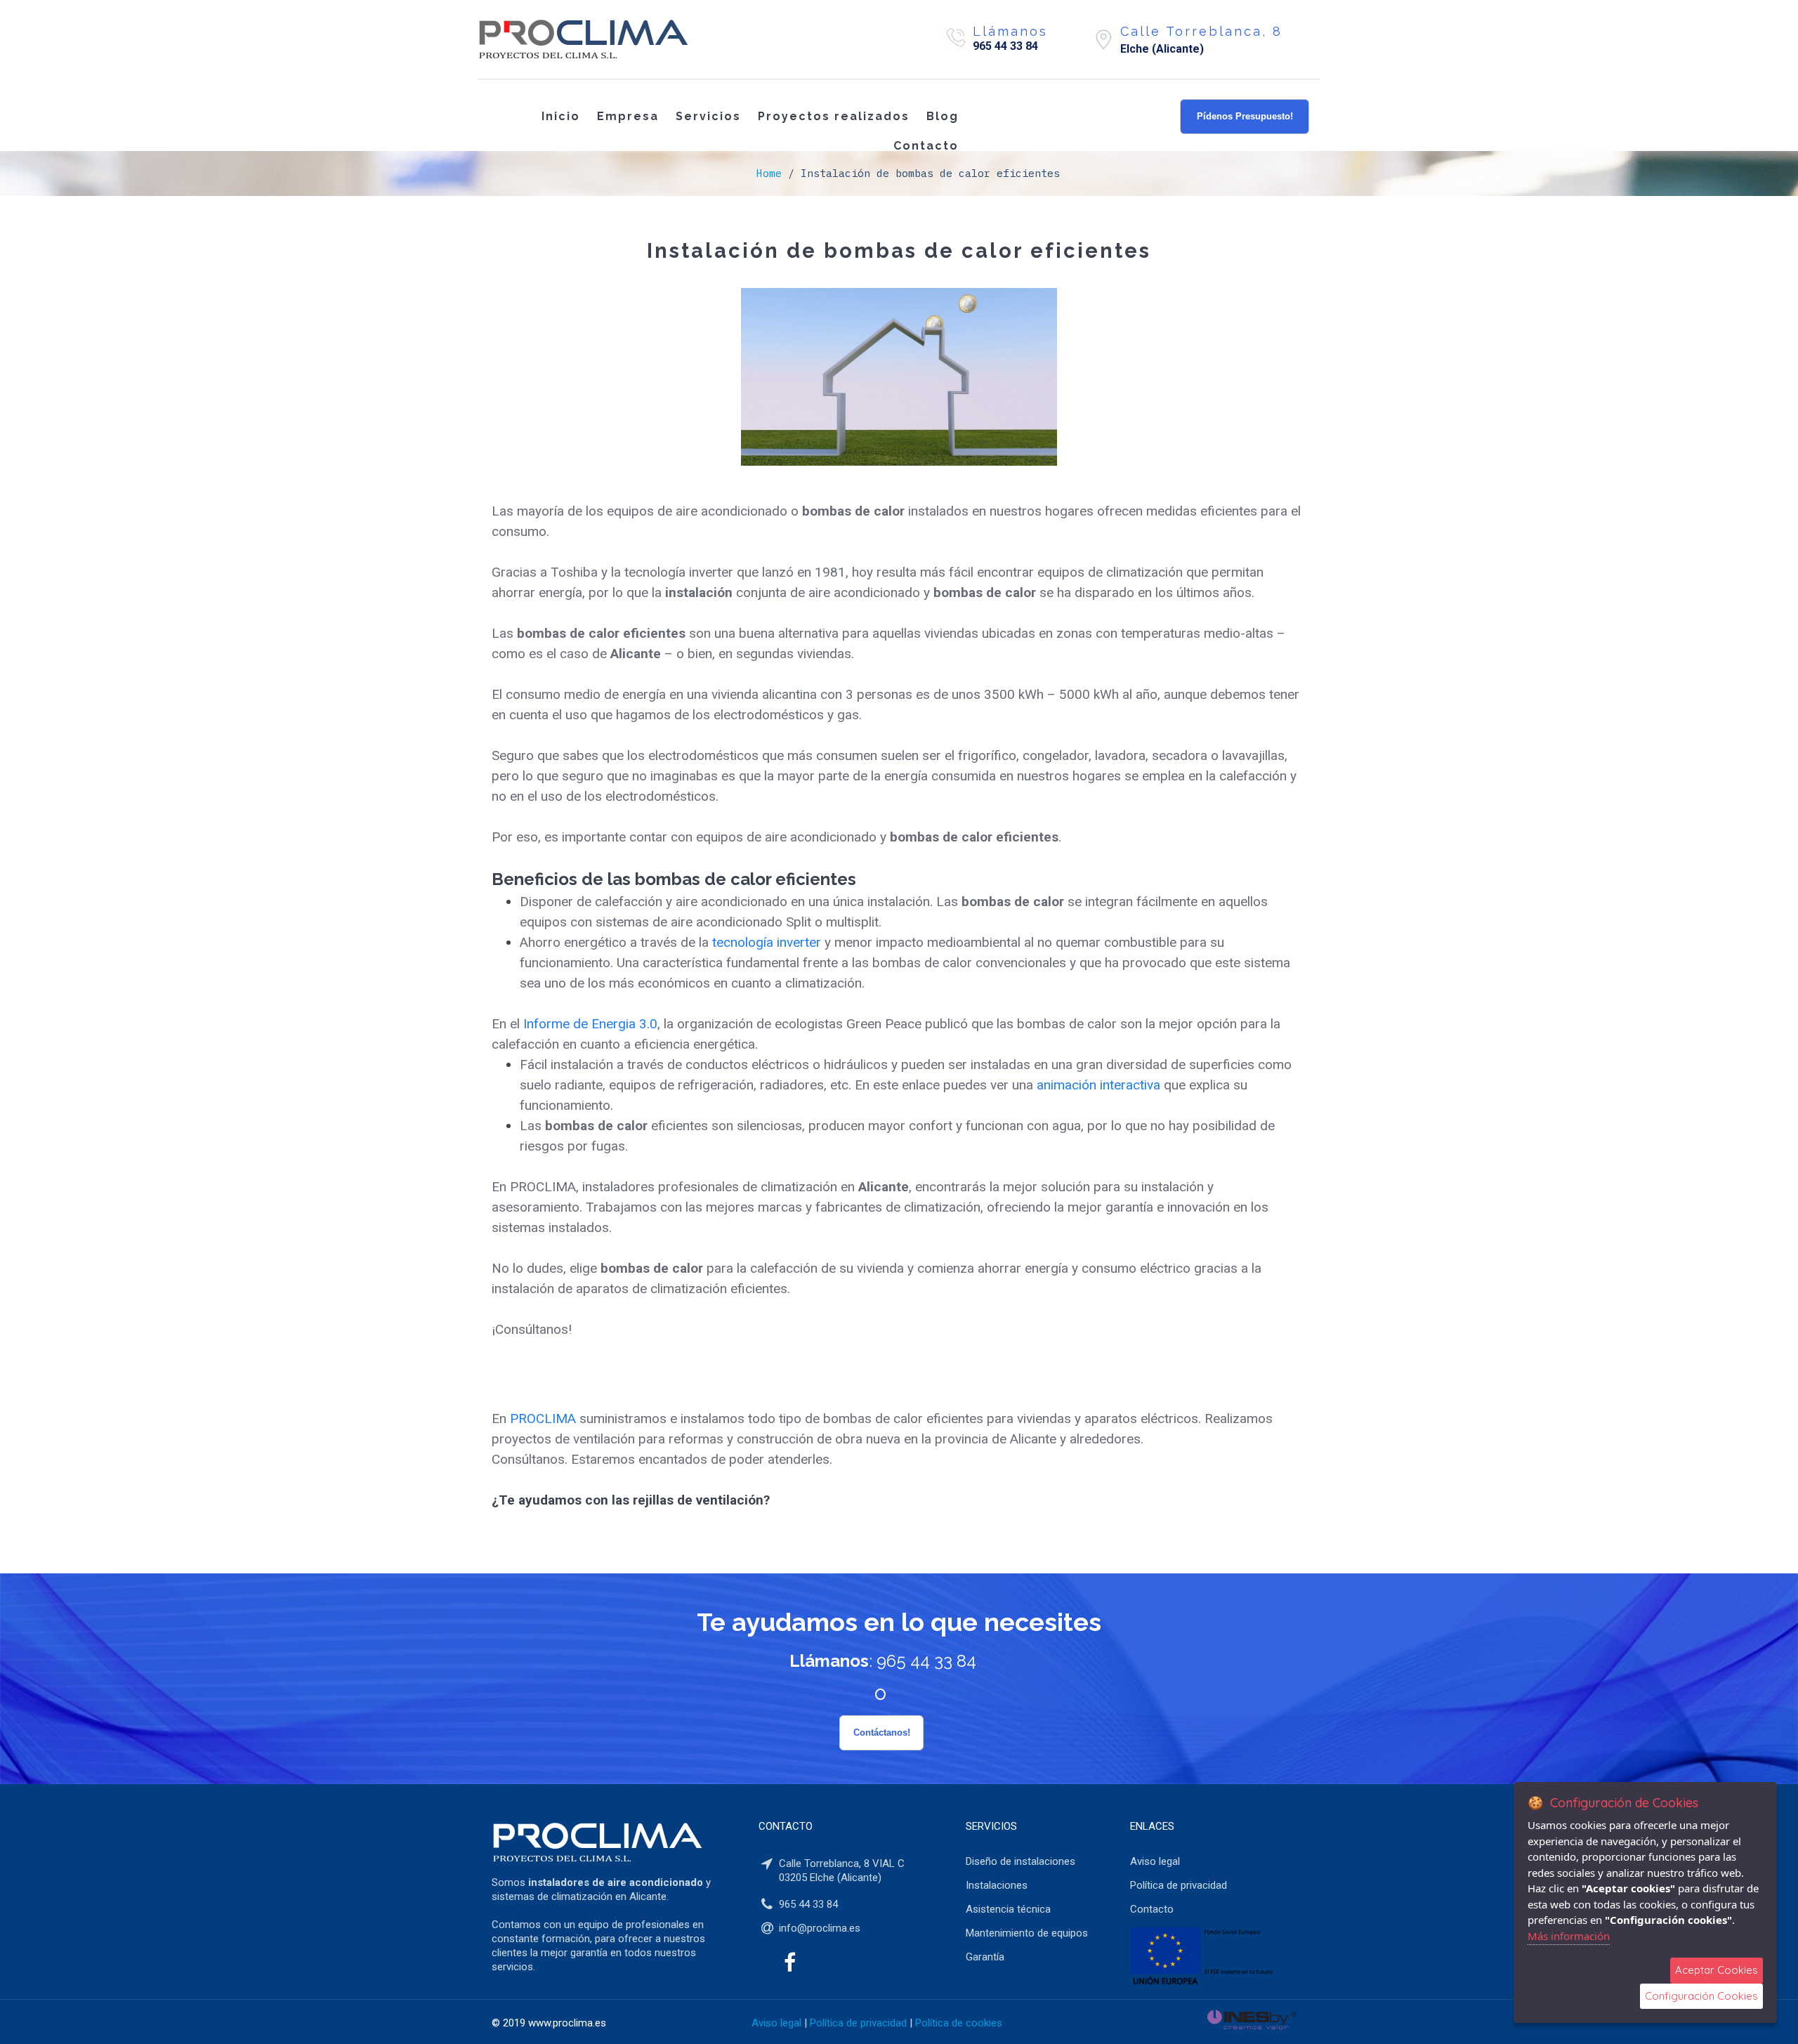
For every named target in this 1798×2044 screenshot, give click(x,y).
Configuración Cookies (1701, 1996)
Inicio (561, 116)
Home (769, 173)
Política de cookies (959, 2023)
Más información (1569, 1936)
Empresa (628, 116)
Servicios (708, 116)
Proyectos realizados (834, 116)
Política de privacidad (858, 2023)
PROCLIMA (543, 1419)
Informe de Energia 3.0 (590, 1024)
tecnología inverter (767, 942)
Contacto (926, 146)
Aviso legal (776, 2023)
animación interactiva (1098, 1085)
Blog (943, 116)
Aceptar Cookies (1717, 1970)
